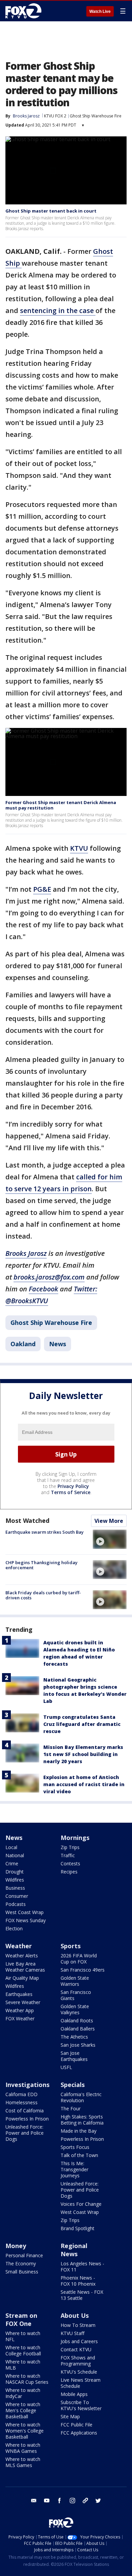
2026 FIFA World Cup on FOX (79, 1959)
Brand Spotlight (78, 2228)
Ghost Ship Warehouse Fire (96, 116)
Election (14, 1928)
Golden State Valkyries (75, 2009)
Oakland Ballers (78, 2029)
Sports (71, 1946)
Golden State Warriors (75, 1981)
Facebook (43, 1289)
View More (109, 1521)
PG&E (42, 889)
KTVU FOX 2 (55, 116)
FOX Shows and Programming (78, 2361)
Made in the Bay (79, 2131)
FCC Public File (76, 2425)
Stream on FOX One (21, 2319)
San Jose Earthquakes (74, 2056)
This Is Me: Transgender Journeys (74, 2169)
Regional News (74, 2250)
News (58, 1344)
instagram (72, 2501)
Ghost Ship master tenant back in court (51, 211)
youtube (47, 2501)
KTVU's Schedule (79, 2372)
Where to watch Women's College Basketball (25, 2431)
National (15, 1855)
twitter (98, 2501)
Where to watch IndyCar (23, 2393)
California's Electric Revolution (81, 2097)
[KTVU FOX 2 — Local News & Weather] (25, 11)
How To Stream (78, 2325)
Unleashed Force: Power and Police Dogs (25, 2133)
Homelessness (21, 2102)
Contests (70, 1863)
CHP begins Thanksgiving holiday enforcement (41, 1565)
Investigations (27, 2085)
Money (16, 2246)
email (34, 2501)
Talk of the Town (79, 2155)
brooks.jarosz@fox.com (49, 1277)
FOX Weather (20, 2018)
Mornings (75, 1838)
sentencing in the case (58, 310)
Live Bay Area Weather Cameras (25, 1967)
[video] (110, 1539)
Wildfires (15, 1880)
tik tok (85, 2501)
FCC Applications (79, 2433)
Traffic (68, 1855)
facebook (60, 2501)
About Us (75, 2315)
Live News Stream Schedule (81, 2383)
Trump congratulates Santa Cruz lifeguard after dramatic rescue (82, 1724)
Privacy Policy (73, 1486)
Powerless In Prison (27, 2119)
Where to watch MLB (23, 2365)
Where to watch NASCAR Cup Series (27, 2379)
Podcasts (16, 1904)
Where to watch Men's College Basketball (23, 2410)
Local (11, 1847)
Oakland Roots (77, 2020)
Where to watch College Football (23, 2350)
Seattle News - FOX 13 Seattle (82, 2295)
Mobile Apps (74, 2394)
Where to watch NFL (23, 2336)
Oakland (23, 1344)
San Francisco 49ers (83, 1970)
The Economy (21, 2263)
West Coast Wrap (25, 1912)
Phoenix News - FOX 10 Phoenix (78, 2281)
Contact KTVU (76, 2349)
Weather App (20, 2010)
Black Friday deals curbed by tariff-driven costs (43, 1595)
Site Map (70, 2416)
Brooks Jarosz (26, 116)
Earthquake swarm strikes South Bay (45, 1532)
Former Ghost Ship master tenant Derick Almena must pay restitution (61, 805)
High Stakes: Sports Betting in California (82, 2120)
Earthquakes (19, 1994)
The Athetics (74, 2037)
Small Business (22, 2272)
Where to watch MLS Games (23, 2462)
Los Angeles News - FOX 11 (82, 2267)
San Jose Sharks (78, 2045)
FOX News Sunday (26, 1920)
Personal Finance (24, 2255)
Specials (73, 2085)
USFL (66, 2067)
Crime (12, 1863)
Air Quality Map (22, 1978)
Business (15, 1888)
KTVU (79, 848)
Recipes (69, 1872)
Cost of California (25, 2111)
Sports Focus (75, 2147)
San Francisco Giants (76, 1995)
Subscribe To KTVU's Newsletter (81, 2405)
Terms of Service (71, 1492)
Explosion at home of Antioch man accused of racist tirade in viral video (84, 1784)
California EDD (21, 2094)
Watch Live (100, 12)
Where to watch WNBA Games (23, 2448)
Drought (15, 1872)
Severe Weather (23, 2002)
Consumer (17, 1896)
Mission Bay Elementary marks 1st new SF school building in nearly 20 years (83, 1754)
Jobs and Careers (79, 2341)
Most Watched (27, 1520)
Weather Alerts (22, 1956)
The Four (71, 2108)
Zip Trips (70, 1847)
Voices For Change (81, 2204)
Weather (19, 1946)
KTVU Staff (72, 2333)
